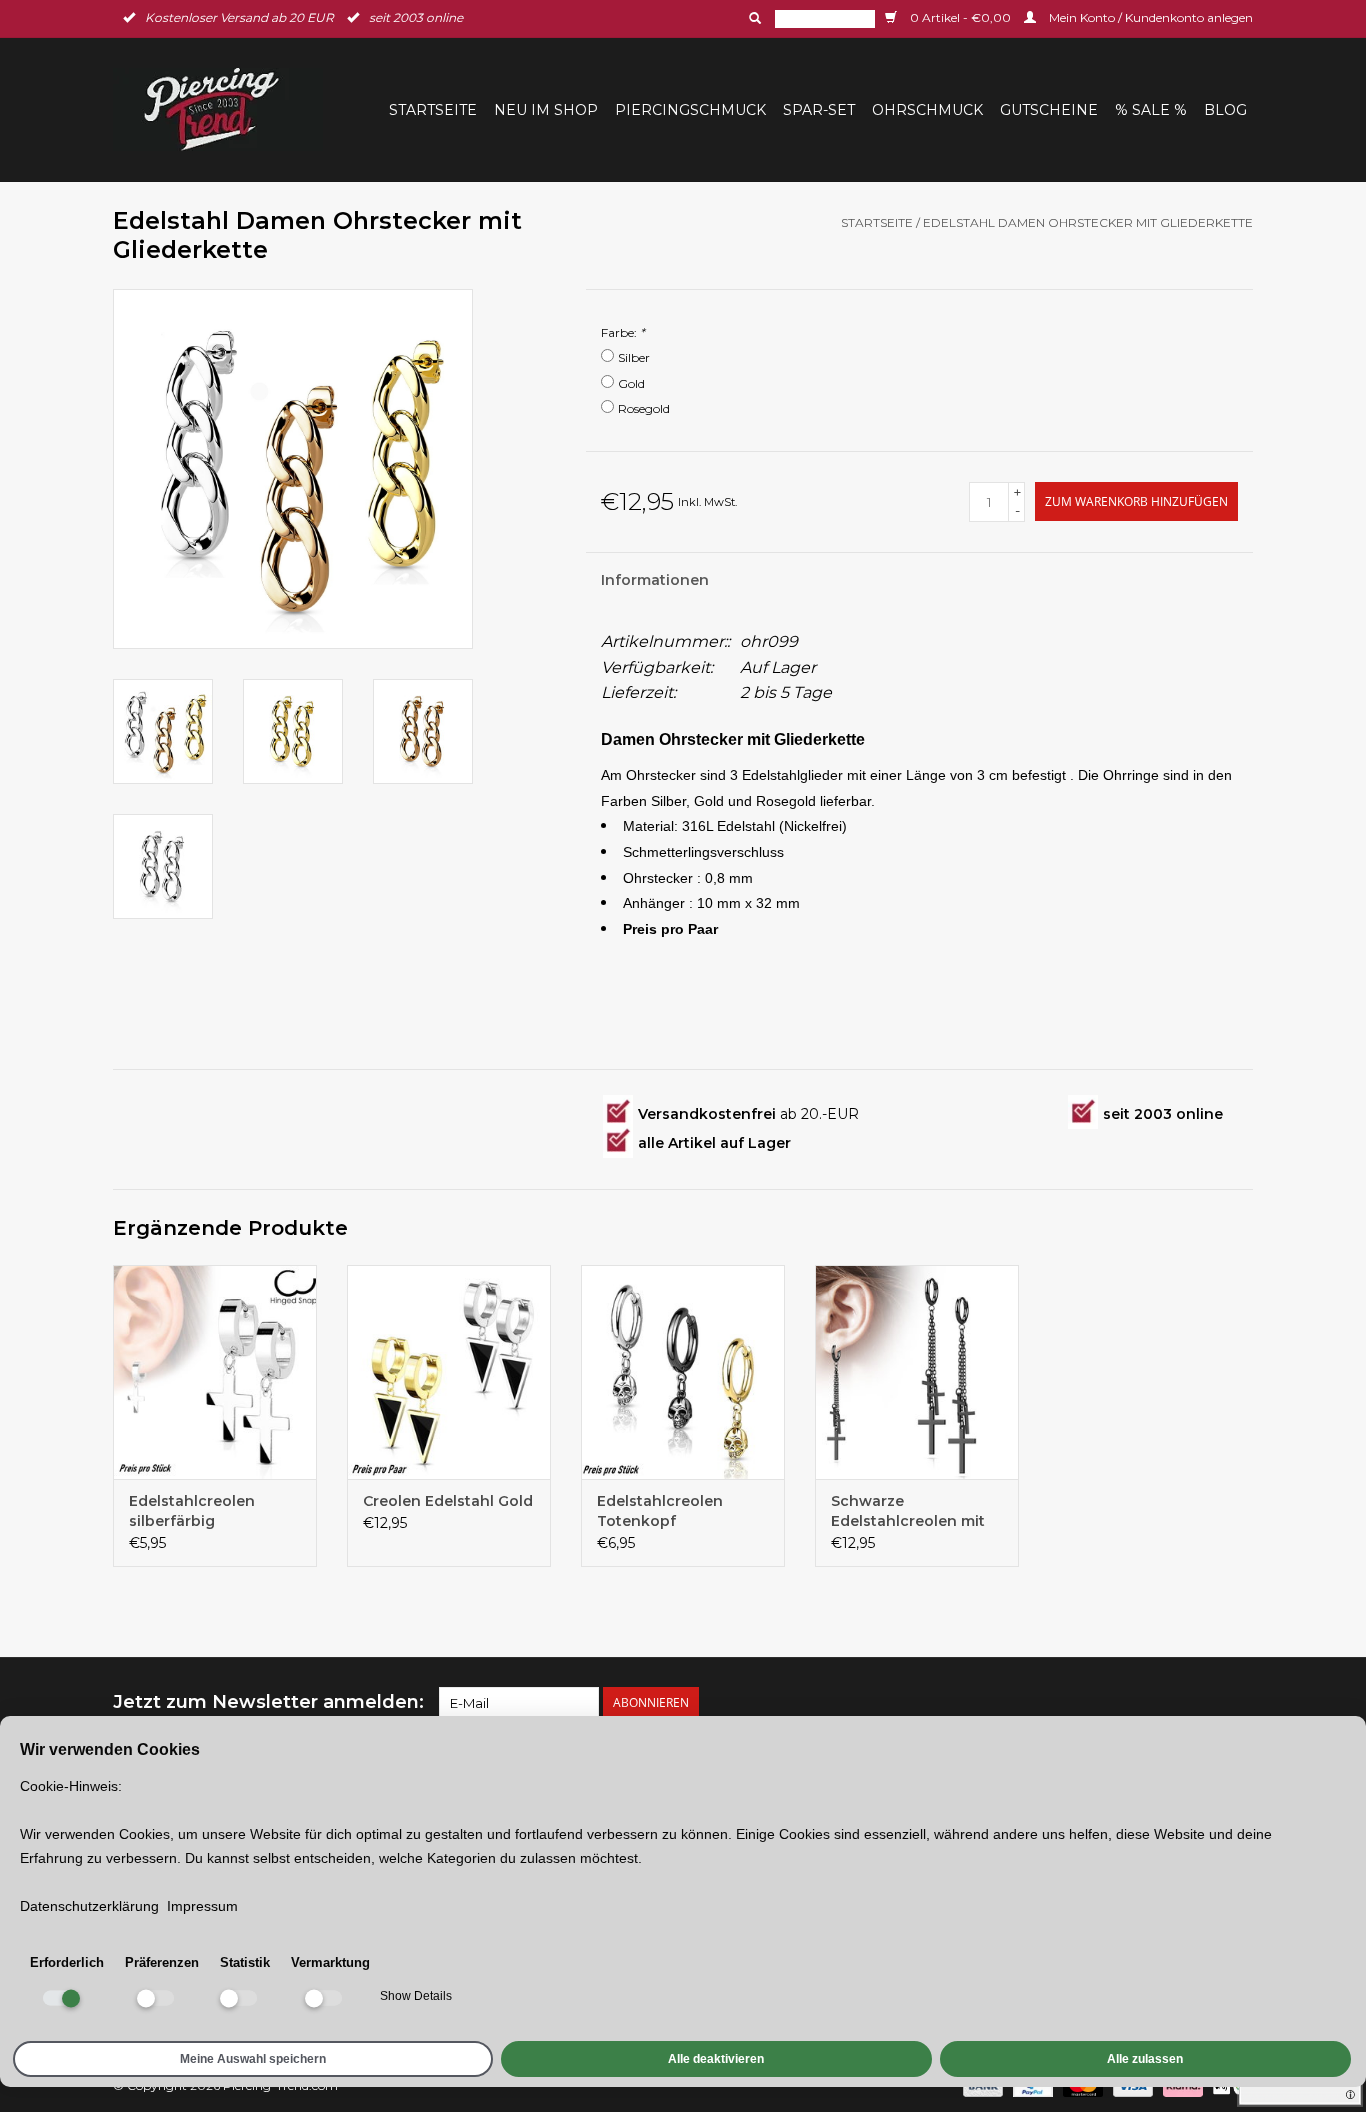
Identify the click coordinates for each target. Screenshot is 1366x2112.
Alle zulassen (1145, 2059)
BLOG (1225, 110)
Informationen (655, 580)
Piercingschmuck (690, 110)
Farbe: (623, 332)
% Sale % (1151, 110)
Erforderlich (67, 1962)
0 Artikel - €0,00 (960, 17)
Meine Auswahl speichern (253, 2059)
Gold (631, 383)
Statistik (245, 1962)
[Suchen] (753, 18)
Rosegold (644, 408)
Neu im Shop (546, 110)
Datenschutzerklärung (89, 1906)
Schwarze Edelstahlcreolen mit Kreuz (908, 1511)
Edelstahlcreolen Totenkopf (660, 1511)
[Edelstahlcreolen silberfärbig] (215, 1372)
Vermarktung (330, 1962)
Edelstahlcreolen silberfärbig (192, 1511)
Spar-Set (819, 110)
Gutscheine (1049, 110)
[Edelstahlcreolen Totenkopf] (683, 1372)
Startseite (433, 110)
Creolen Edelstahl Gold (448, 1501)
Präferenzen (162, 1962)
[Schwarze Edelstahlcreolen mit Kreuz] (917, 1372)
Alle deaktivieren (716, 2059)
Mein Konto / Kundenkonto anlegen (1149, 17)
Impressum (202, 1906)
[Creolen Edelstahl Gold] (449, 1372)
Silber (634, 357)
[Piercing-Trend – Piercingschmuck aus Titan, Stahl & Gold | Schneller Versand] (224, 109)
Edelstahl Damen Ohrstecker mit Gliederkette (1088, 222)
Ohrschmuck (927, 110)
